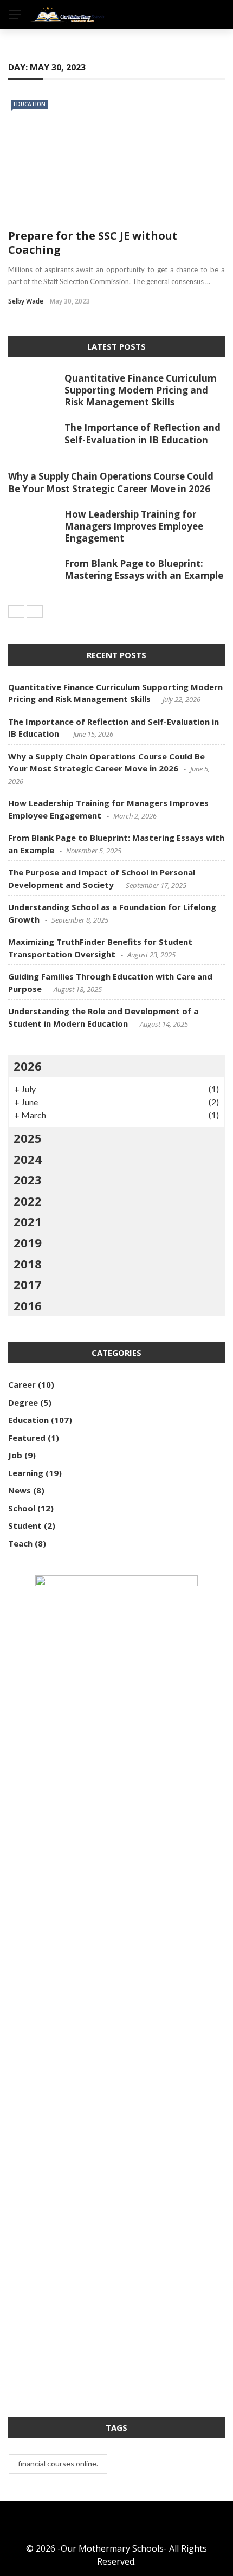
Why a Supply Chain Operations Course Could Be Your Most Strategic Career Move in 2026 (111, 482)
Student (25, 1525)
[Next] (35, 611)
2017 (28, 1284)
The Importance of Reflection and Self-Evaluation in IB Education (143, 433)
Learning (26, 1473)
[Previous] (16, 611)
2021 (28, 1221)
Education (30, 104)
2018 (28, 1264)
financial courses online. (58, 2464)
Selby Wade (26, 301)
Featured (27, 1438)
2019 (28, 1242)
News (20, 1490)
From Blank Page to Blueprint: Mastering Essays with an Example (144, 569)
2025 (28, 1138)
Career (22, 1384)
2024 (28, 1159)
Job (15, 1455)
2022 (28, 1201)
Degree (23, 1402)
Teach (20, 1543)
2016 (28, 1305)
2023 (28, 1180)
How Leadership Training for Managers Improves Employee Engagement (134, 526)
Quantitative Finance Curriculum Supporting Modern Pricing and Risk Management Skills (141, 390)
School (22, 1508)
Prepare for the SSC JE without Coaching (93, 243)
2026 (28, 1066)
